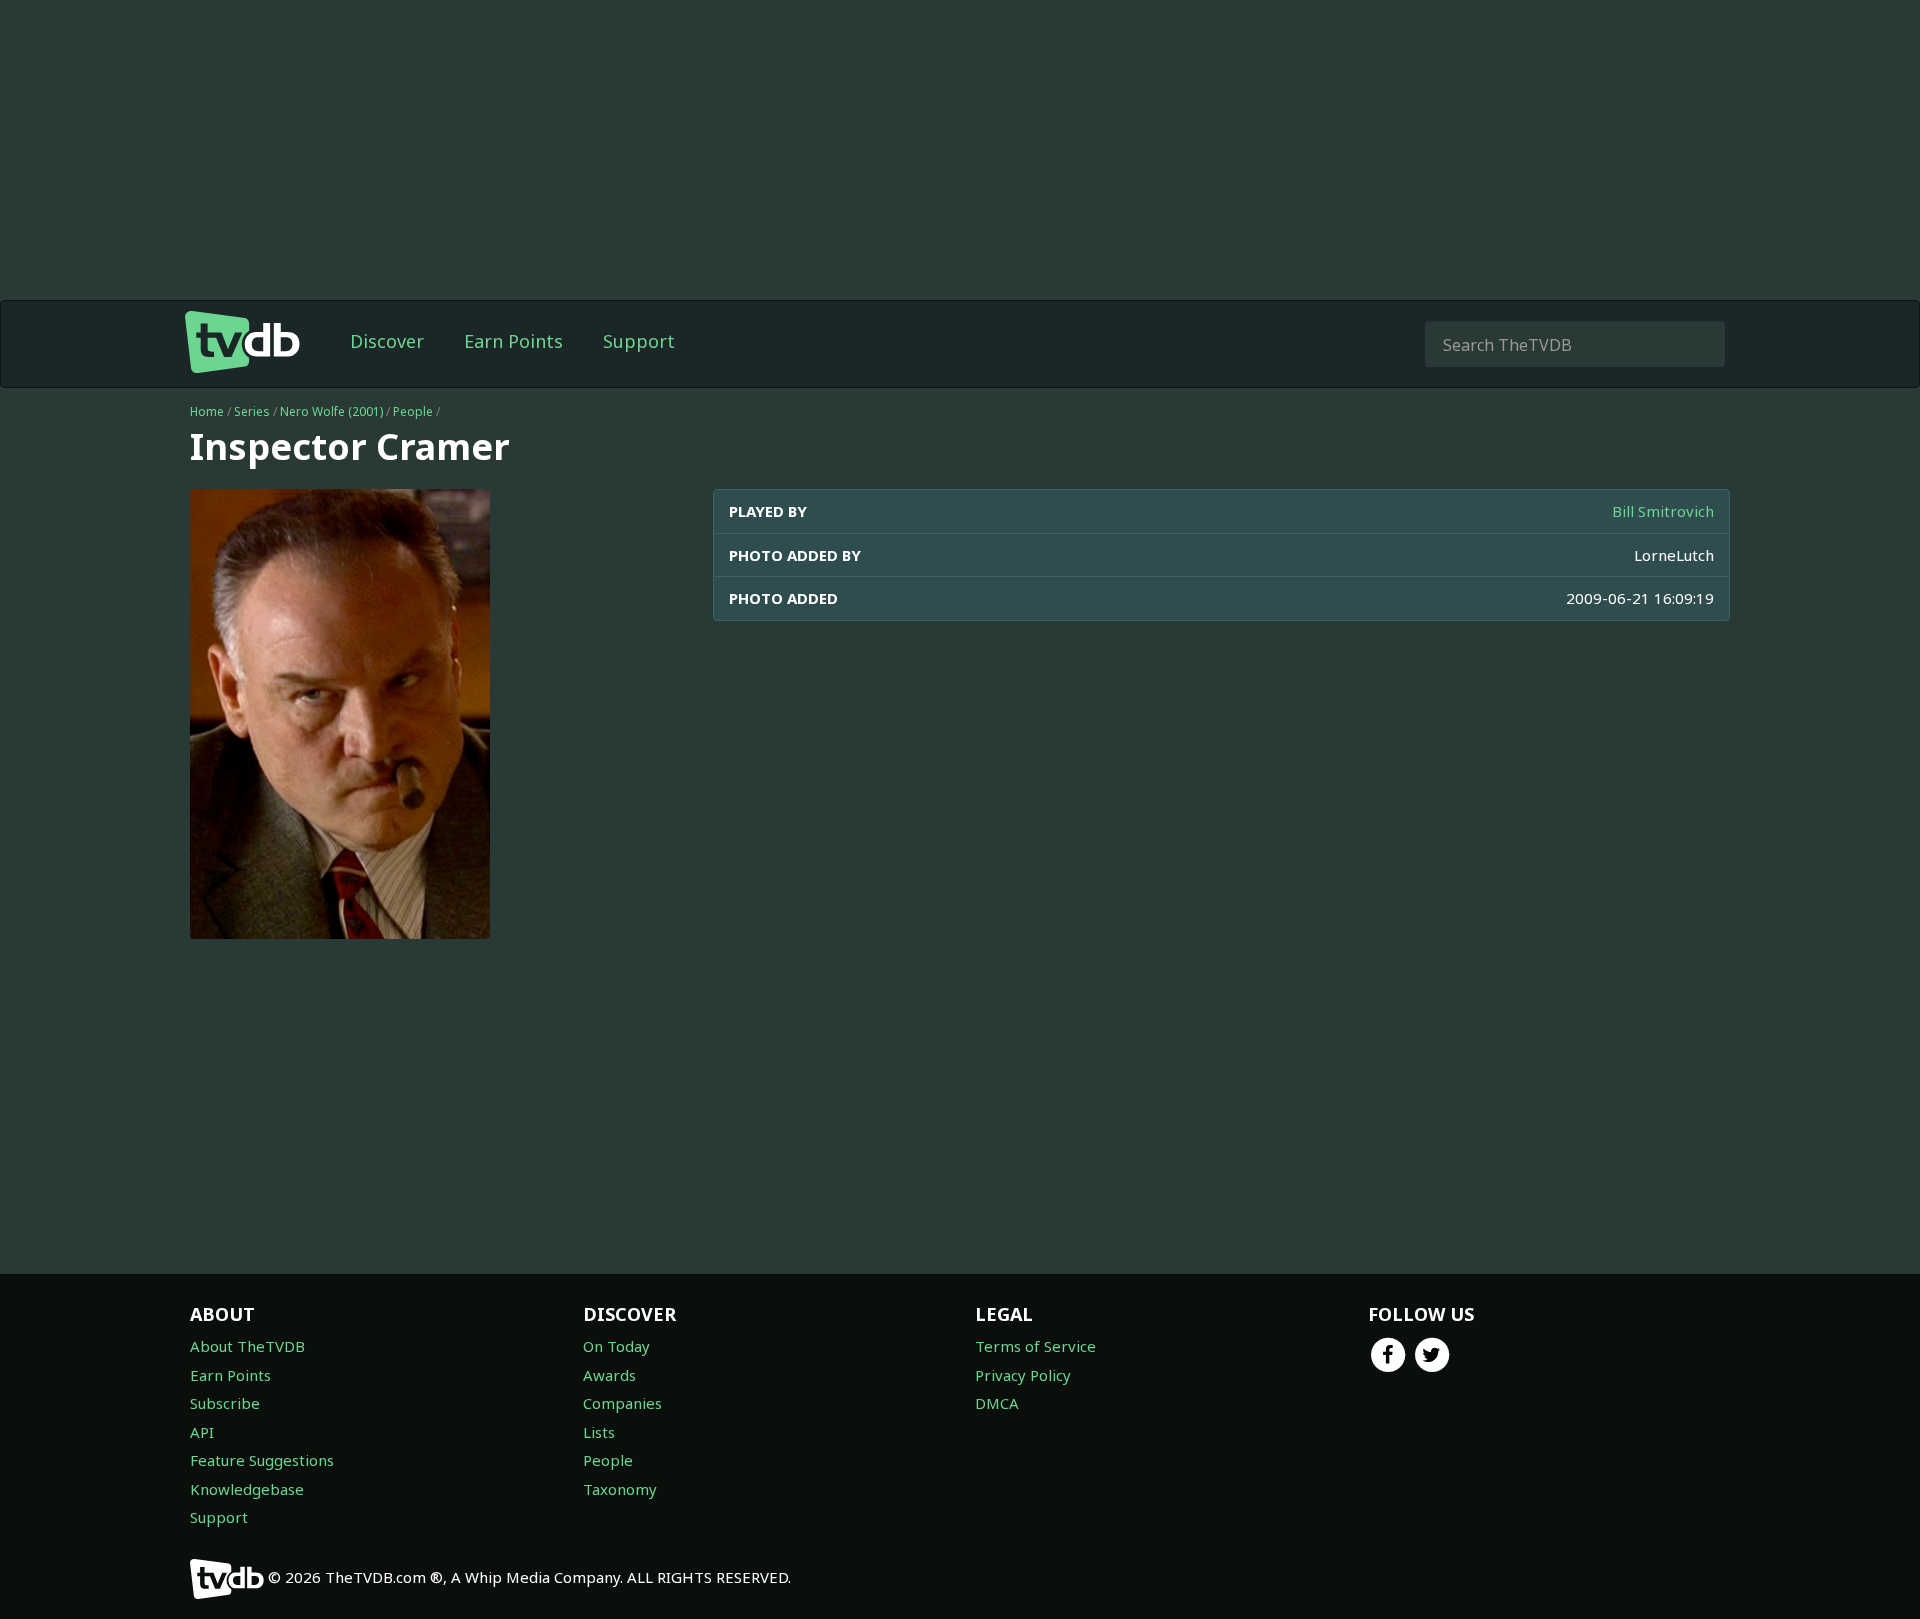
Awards (609, 1375)
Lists (599, 1432)
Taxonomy (620, 1489)
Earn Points (513, 341)
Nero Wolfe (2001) (331, 411)
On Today (616, 1346)
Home (207, 411)
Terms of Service (1035, 1346)
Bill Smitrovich (1663, 511)
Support (639, 341)
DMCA (997, 1403)
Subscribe (225, 1403)
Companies (622, 1403)
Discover (387, 341)
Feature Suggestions (262, 1460)
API (202, 1432)
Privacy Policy (1023, 1375)
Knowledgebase (247, 1489)
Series (252, 411)
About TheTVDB (247, 1346)
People (413, 411)
